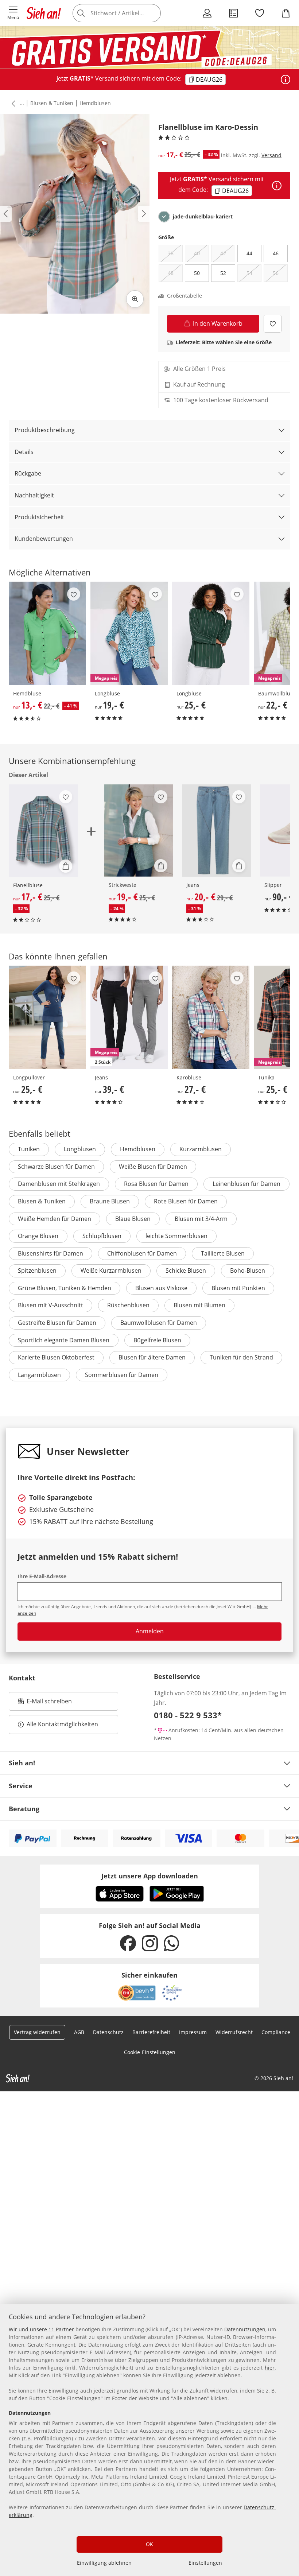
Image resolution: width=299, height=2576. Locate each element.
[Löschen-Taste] (153, 13)
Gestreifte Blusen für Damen (57, 1323)
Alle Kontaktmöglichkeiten (62, 1724)
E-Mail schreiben (45, 1703)
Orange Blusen (38, 1236)
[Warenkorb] (286, 13)
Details (24, 452)
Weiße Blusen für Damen (153, 1167)
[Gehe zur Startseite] (44, 13)
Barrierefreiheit (151, 2032)
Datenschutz (108, 2032)
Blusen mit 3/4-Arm (201, 1219)
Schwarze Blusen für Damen (56, 1167)
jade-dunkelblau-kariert (203, 217)
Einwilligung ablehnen (104, 2563)
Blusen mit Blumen (199, 1305)
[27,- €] (211, 1017)
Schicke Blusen (186, 1270)
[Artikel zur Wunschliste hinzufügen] (273, 324)
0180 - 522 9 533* (188, 1715)
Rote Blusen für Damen (186, 1201)
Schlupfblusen (102, 1236)
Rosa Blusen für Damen (156, 1184)
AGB (79, 2032)
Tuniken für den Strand (241, 1357)
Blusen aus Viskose (161, 1288)
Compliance (276, 2032)
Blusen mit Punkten (238, 1288)
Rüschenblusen (128, 1305)
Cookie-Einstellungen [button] (150, 2052)
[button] (13, 13)
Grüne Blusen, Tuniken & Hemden (65, 1288)
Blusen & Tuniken (52, 103)
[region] (149, 2440)
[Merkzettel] (260, 13)
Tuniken (29, 1149)
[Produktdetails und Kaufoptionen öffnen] (66, 866)
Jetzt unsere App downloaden (150, 1876)
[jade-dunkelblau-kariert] (164, 217)
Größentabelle (185, 296)
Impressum (193, 2032)
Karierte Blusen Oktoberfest (56, 1357)
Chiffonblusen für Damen (142, 1253)
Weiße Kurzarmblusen (111, 1270)
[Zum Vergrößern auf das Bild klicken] (135, 299)
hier (270, 2368)
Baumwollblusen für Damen (159, 1323)
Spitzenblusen (37, 1270)
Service (21, 1786)
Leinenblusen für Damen (246, 1184)
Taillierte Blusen (223, 1253)
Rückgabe (28, 473)
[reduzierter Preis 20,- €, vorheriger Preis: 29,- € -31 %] (217, 831)
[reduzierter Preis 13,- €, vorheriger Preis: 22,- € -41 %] (47, 633)
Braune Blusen (110, 1201)
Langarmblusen (39, 1375)
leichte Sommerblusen (176, 1236)
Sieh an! (22, 1763)
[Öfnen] (286, 79)
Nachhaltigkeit (34, 495)
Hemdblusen (95, 103)
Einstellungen (205, 2563)
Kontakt (22, 1678)
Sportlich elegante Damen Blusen (64, 1340)
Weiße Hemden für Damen (55, 1219)
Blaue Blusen (133, 1219)
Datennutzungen (245, 2329)
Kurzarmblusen (201, 1149)
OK (149, 2544)
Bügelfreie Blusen (157, 1340)
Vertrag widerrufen (37, 2032)
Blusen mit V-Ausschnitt (51, 1305)
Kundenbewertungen (44, 539)
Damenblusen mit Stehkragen (59, 1184)
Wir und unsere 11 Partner (41, 2329)
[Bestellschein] (233, 13)
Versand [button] (271, 155)
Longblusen (80, 1149)
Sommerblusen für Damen (122, 1375)
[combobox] (128, 13)
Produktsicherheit (39, 517)
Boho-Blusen (248, 1270)
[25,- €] (211, 633)
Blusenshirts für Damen (51, 1253)
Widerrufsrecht (234, 2032)
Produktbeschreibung (45, 430)
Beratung (24, 1809)
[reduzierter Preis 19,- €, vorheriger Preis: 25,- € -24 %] (139, 831)
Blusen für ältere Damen (152, 1357)
